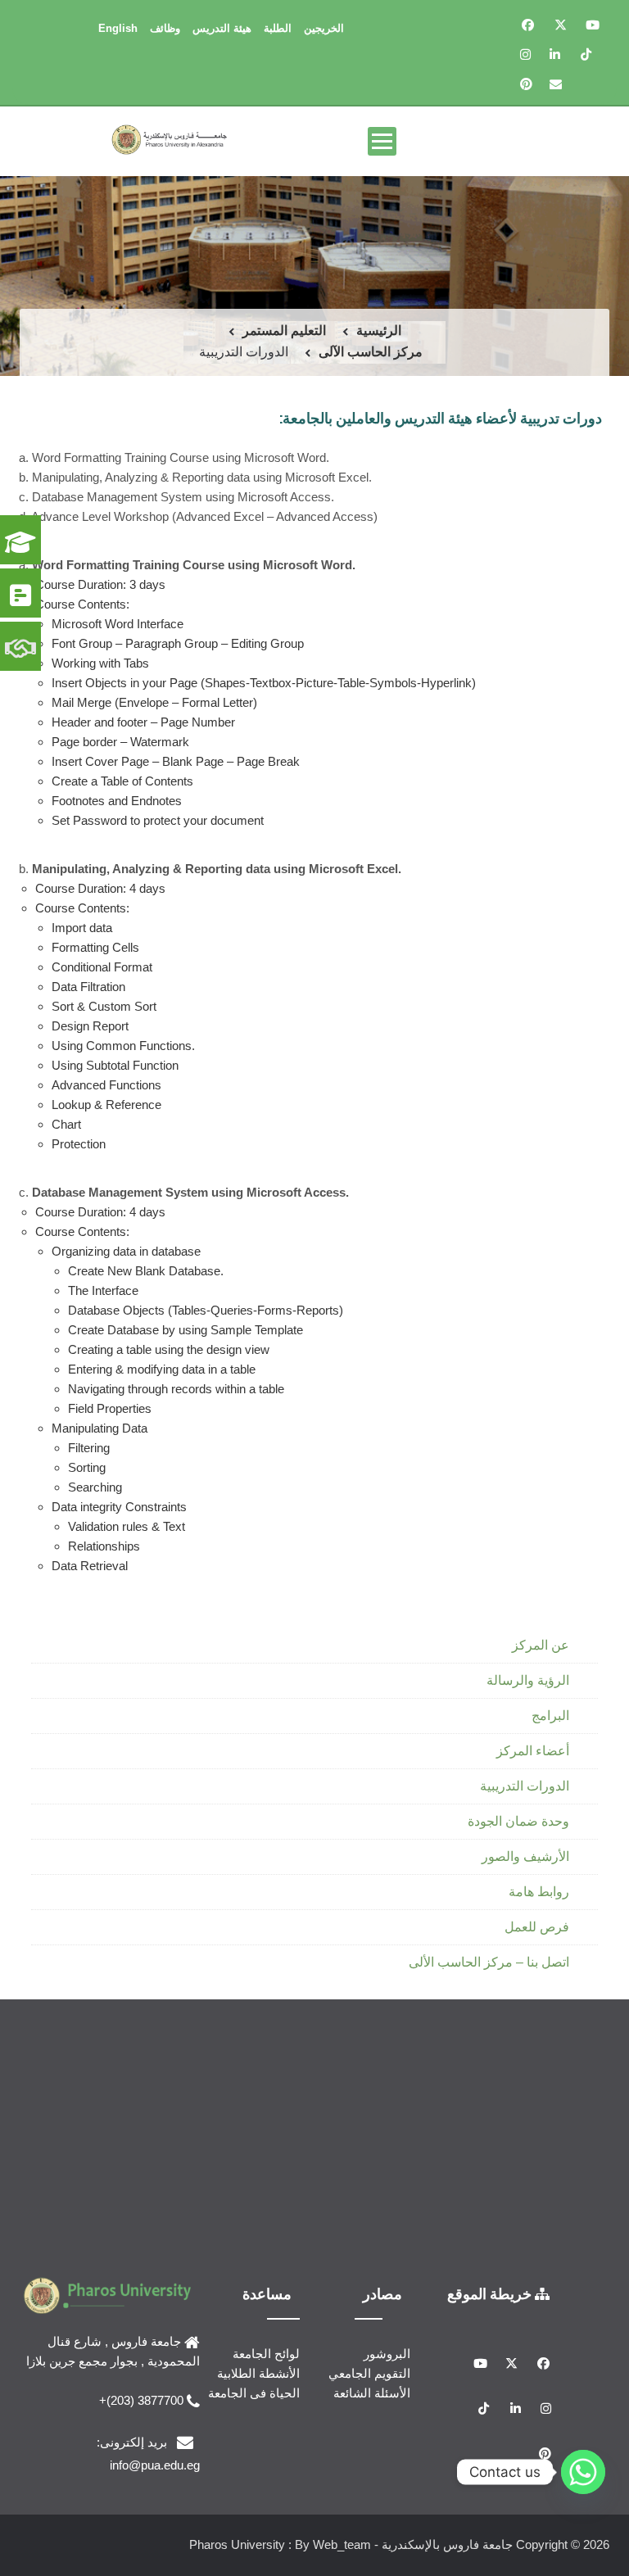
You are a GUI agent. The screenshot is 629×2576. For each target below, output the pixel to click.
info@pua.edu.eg (155, 2465)
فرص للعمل (537, 1927)
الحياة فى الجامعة (254, 2393)
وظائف (165, 28)
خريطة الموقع (491, 2293)
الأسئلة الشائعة (372, 2393)
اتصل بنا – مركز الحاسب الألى (489, 1962)
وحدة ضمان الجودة (518, 1821)
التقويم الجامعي (369, 2373)
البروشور (387, 2354)
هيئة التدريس (222, 28)
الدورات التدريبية (525, 1786)
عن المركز (541, 1645)
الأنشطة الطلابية (258, 2373)
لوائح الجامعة (266, 2354)
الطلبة (278, 28)
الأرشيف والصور (525, 1856)
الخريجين (324, 28)
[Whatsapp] (583, 2472)
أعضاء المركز (533, 1751)
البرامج (550, 1716)
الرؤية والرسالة (528, 1680)
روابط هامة (539, 1892)
